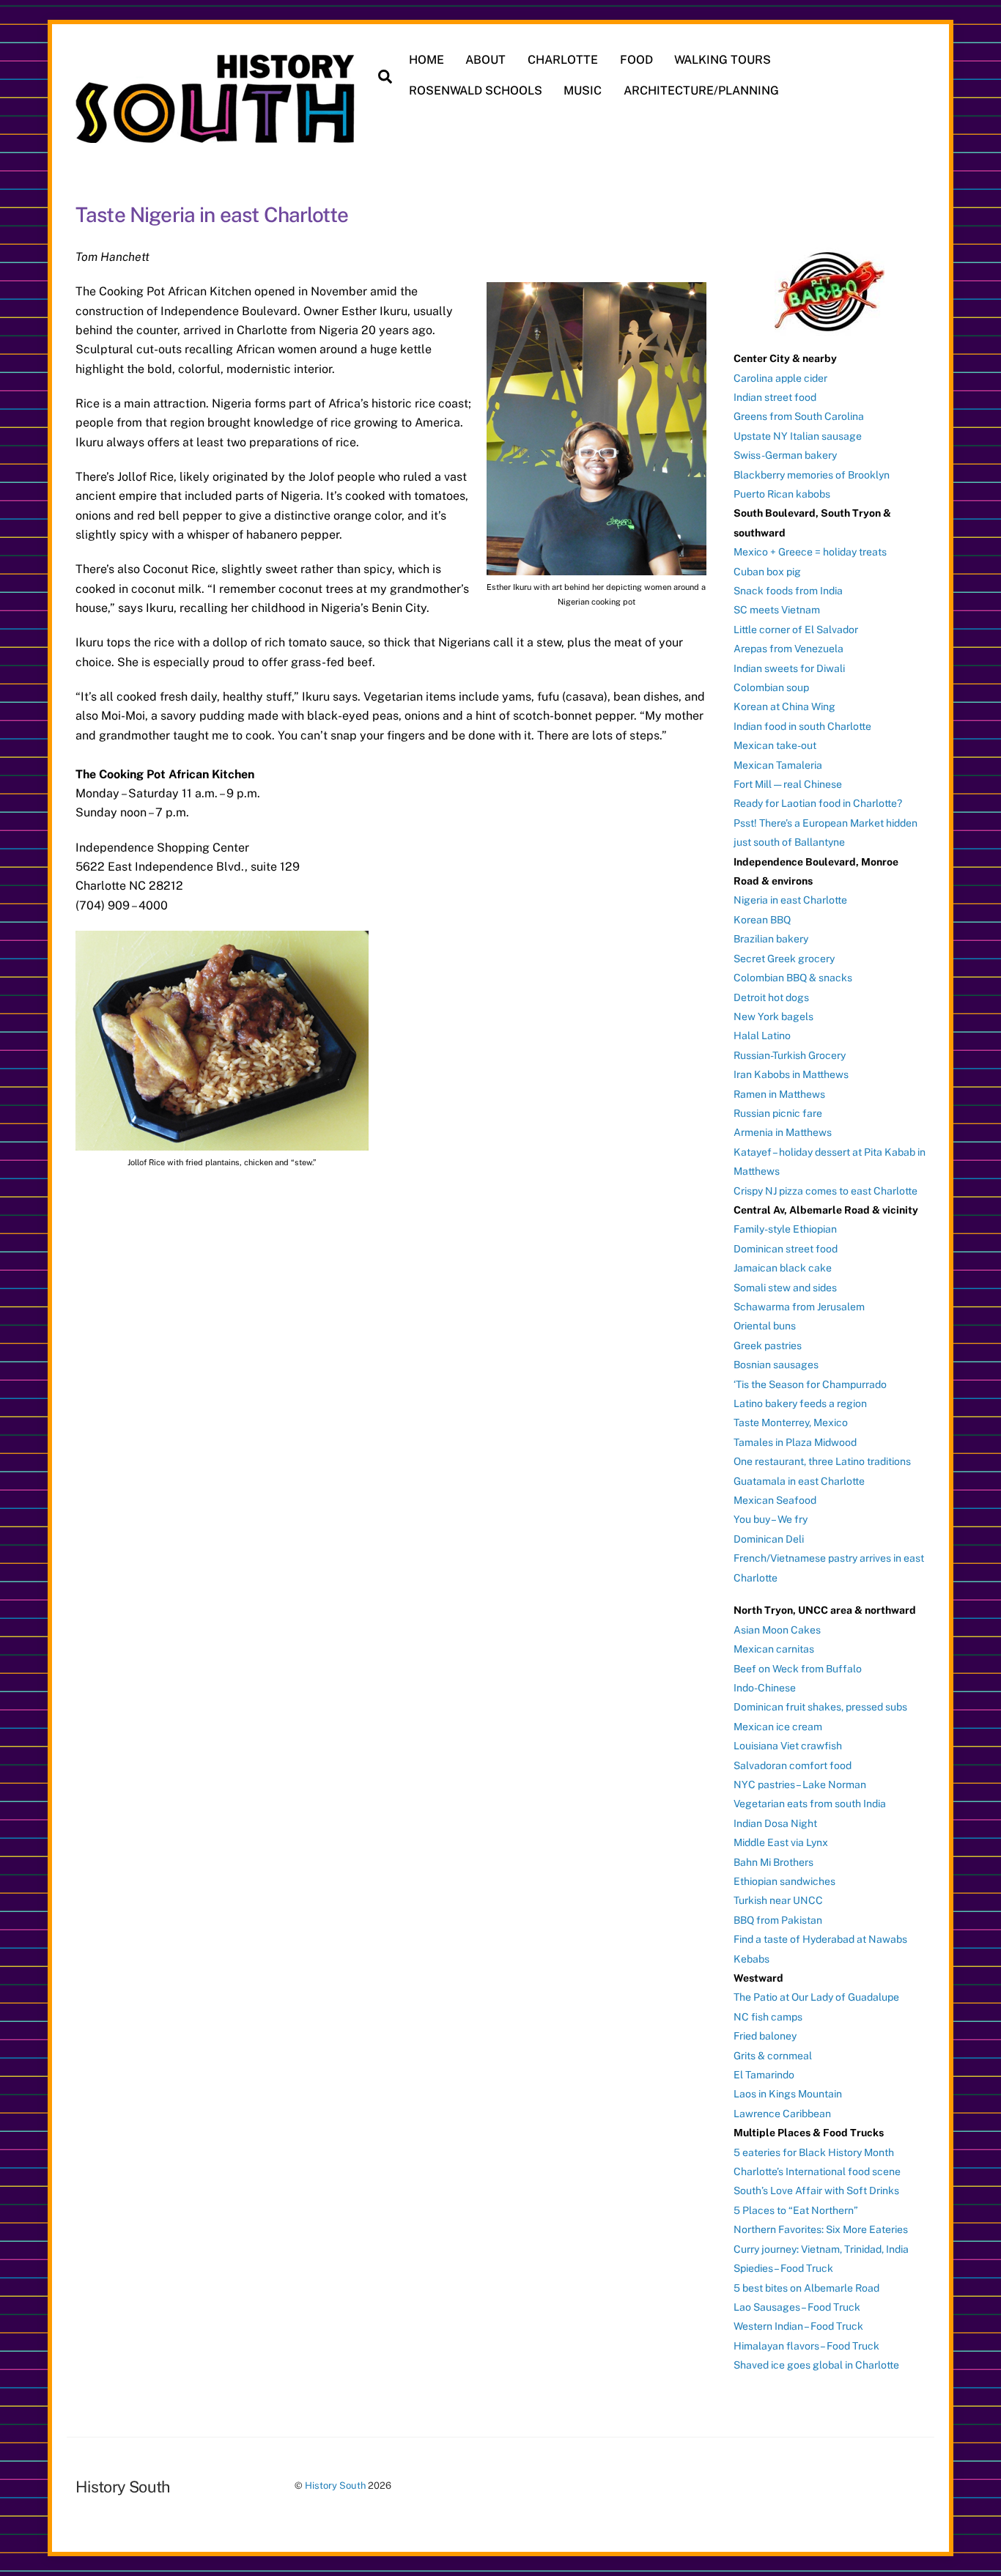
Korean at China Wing (784, 706)
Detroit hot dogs (771, 997)
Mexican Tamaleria (778, 765)
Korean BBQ (762, 920)
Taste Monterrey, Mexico (791, 1422)
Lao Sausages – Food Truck (797, 2307)
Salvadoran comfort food (793, 1765)
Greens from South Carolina (799, 416)
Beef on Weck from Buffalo (798, 1669)
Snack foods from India (788, 591)
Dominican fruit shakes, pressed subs (820, 1707)
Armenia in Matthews (783, 1132)
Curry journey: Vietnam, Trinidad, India (821, 2249)
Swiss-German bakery (785, 455)
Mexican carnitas (774, 1649)
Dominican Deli (769, 1539)
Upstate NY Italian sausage (798, 436)
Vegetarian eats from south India (810, 1804)
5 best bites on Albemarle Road (806, 2288)
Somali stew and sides (785, 1288)
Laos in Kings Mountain (788, 2094)
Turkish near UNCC (778, 1900)
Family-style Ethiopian (785, 1229)
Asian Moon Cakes (777, 1630)
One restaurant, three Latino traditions (822, 1461)
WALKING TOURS (723, 60)
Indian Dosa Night (775, 1823)
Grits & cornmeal (773, 2056)
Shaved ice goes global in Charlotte (816, 2365)
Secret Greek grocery (784, 959)
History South (335, 2485)
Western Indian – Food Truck (798, 2326)
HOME (426, 60)
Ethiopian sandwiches (784, 1881)
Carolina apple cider (780, 378)
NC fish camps (768, 2017)
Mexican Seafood (775, 1500)
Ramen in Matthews (779, 1094)
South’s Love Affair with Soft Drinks (816, 2191)
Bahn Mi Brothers (773, 1862)
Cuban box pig (767, 572)
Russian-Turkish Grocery (790, 1055)
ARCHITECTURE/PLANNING (701, 91)
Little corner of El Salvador (796, 630)
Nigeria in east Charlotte (790, 900)
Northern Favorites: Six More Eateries (821, 2229)
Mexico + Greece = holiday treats (810, 552)
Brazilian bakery (771, 939)
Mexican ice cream (778, 1727)
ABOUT (485, 60)
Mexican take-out (775, 745)
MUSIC (583, 91)
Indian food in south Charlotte (802, 726)
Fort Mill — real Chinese (788, 784)
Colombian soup (771, 687)
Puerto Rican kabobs (782, 494)
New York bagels (773, 1016)
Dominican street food (786, 1249)
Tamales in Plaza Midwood (795, 1442)
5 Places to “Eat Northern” (796, 2210)
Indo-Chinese (765, 1688)
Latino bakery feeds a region (800, 1403)
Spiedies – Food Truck (783, 2268)
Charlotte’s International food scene (817, 2171)
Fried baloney (765, 2036)
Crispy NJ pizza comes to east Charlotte (825, 1191)
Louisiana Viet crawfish (788, 1746)
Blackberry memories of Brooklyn (812, 475)
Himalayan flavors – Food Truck (806, 2346)
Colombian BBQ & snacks (793, 978)
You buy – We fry (771, 1519)
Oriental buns (765, 1326)
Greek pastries (768, 1346)
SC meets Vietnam (777, 610)
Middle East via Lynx (781, 1842)
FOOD (636, 60)
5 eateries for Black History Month (814, 2152)
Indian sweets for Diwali (789, 668)
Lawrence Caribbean (782, 2114)
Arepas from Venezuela (788, 649)
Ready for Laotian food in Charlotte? (818, 803)
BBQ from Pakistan (778, 1920)
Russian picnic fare (778, 1113)
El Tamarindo (764, 2075)
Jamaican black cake (783, 1268)
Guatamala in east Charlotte (799, 1481)
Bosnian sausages (776, 1365)
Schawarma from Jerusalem (799, 1307)
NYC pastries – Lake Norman (800, 1785)
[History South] (217, 136)
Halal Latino (762, 1036)
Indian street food (775, 397)
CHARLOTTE (563, 60)
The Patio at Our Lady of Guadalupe (816, 1997)
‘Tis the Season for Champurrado (810, 1384)
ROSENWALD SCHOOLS (476, 91)
